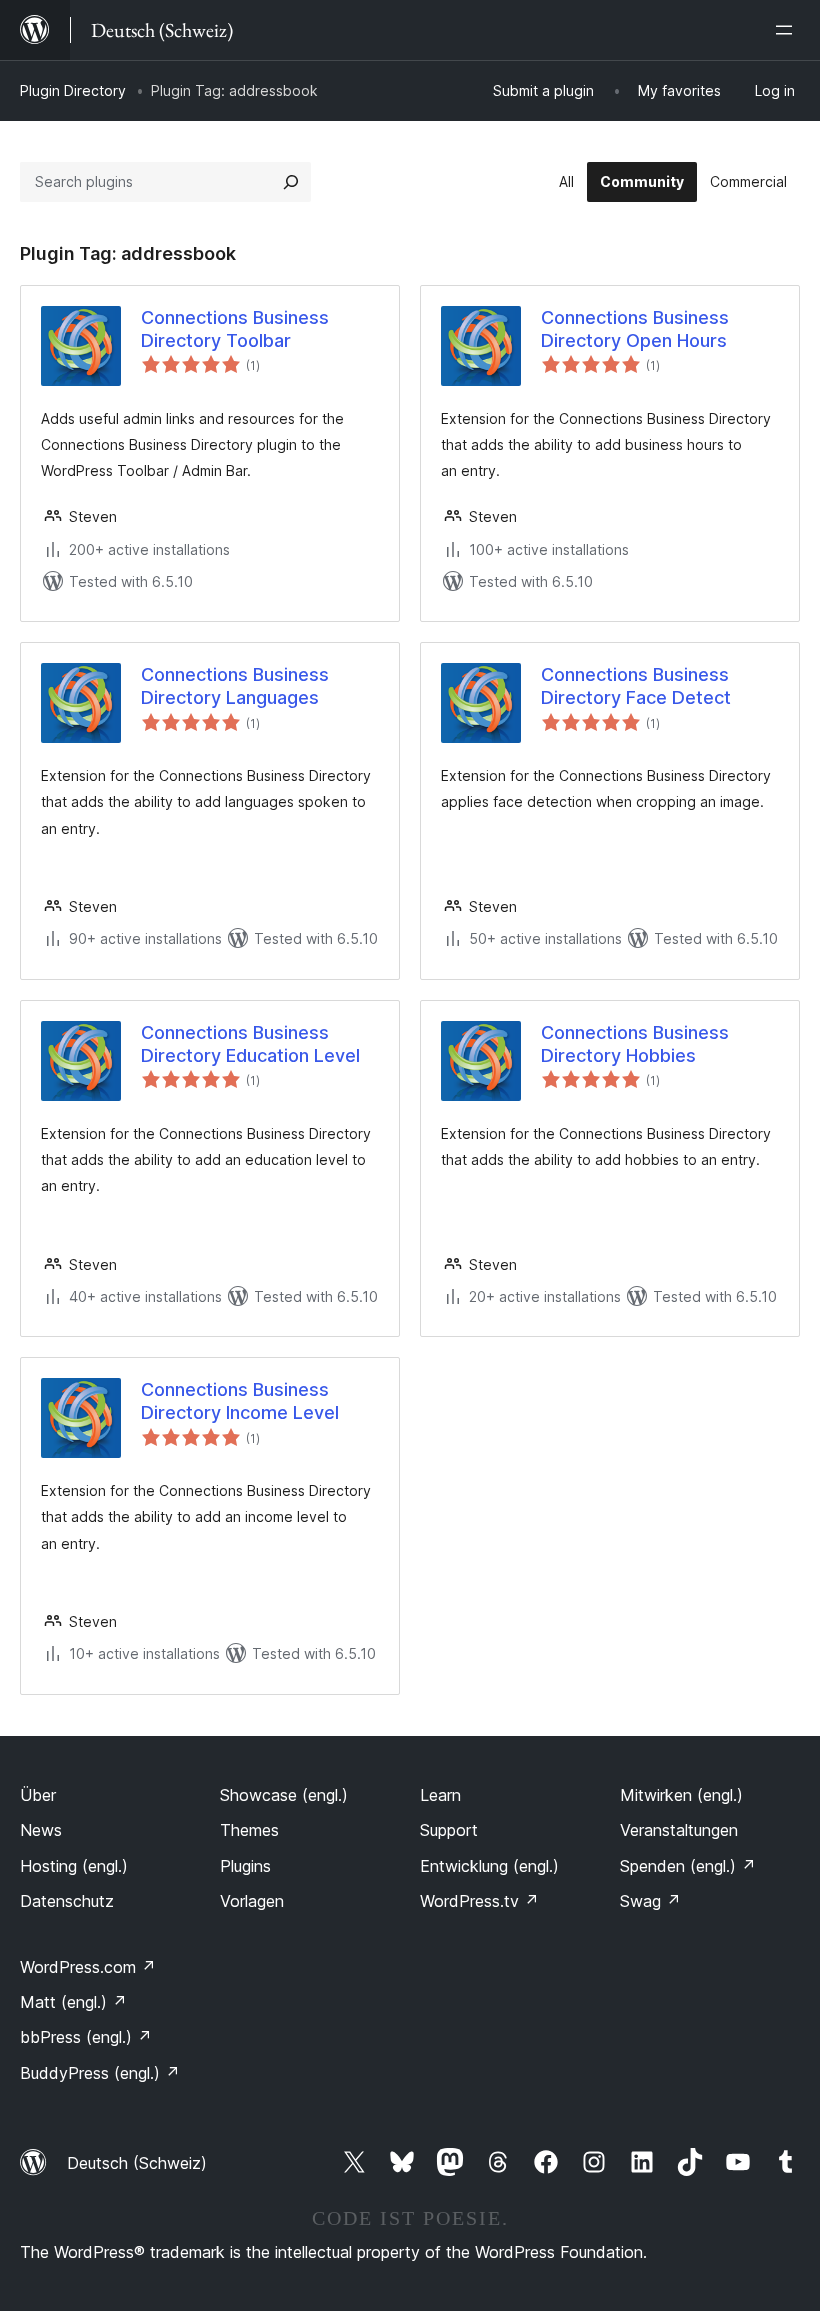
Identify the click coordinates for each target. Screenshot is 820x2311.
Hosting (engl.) (74, 1866)
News (41, 1830)
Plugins (245, 1866)
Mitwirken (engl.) (681, 1795)
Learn (440, 1795)
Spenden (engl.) (688, 1866)
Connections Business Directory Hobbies (635, 1044)
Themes (249, 1830)
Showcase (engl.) (284, 1795)
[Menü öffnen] (788, 30)
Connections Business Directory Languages (235, 686)
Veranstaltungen (679, 1830)
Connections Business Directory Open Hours (635, 329)
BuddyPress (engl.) (100, 2073)
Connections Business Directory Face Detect (636, 686)
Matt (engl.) (73, 2002)
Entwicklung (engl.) (489, 1866)
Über (38, 1795)
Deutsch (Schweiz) (137, 2163)
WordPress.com (88, 1967)
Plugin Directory (73, 90)
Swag (650, 1901)
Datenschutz (67, 1901)
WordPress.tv (479, 1901)
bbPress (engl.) (86, 2037)
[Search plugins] (291, 182)
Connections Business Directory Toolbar (235, 329)
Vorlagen (252, 1901)
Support (449, 1830)
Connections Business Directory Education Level (250, 1044)
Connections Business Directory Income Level (240, 1401)
